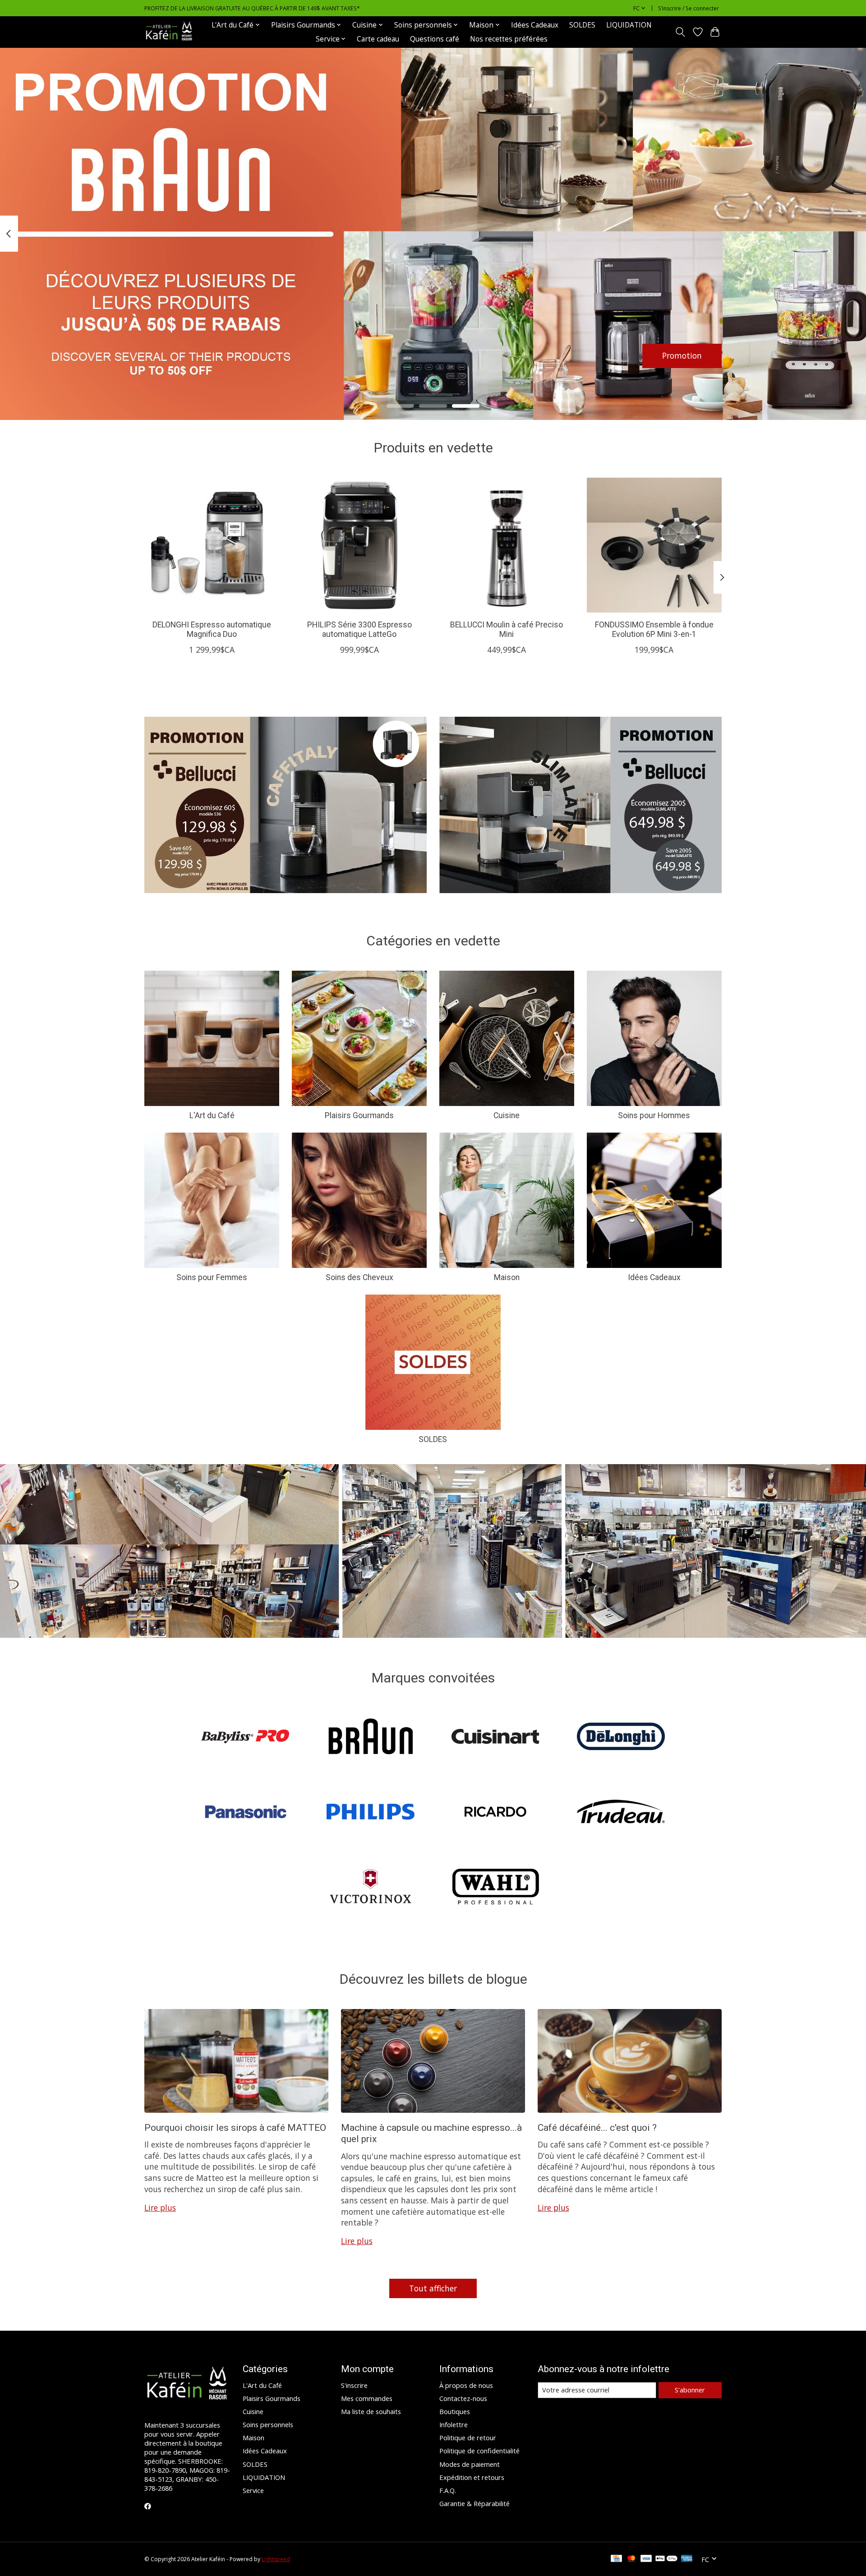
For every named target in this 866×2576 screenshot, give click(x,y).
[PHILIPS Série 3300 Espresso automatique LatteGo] (359, 545)
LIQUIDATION (629, 25)
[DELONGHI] (621, 1738)
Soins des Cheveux (359, 1277)
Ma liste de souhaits (371, 2411)
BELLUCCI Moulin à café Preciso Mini (507, 629)
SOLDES (582, 25)
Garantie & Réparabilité (474, 2503)
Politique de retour (468, 2438)
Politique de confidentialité (479, 2451)
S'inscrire (354, 2385)
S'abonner (690, 2390)
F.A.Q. (448, 2490)
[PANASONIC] (245, 1813)
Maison (507, 1277)
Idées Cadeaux (535, 25)
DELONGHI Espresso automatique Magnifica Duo (212, 629)
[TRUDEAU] (621, 1813)
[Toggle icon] (680, 32)
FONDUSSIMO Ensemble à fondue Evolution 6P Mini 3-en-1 (654, 629)
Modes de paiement (470, 2464)
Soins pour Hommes (654, 1115)
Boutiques (455, 2411)
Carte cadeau (378, 39)
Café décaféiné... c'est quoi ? (597, 2127)
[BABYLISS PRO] (245, 1738)
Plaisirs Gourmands (359, 1115)
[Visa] (646, 2559)
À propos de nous (466, 2385)
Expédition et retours (472, 2477)
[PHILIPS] (370, 1813)
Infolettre (454, 2424)
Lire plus (160, 2207)
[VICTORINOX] (370, 1888)
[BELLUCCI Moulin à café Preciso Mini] (507, 545)
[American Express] (687, 2559)
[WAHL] (496, 1888)
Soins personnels (268, 2424)
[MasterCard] (631, 2559)
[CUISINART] (496, 1738)
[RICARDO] (496, 1813)
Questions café (435, 39)
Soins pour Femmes (212, 1277)
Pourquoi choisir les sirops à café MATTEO (235, 2127)
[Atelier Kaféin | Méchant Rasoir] (169, 32)
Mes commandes (367, 2398)
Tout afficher (433, 2288)
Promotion (682, 355)
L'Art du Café (212, 1115)
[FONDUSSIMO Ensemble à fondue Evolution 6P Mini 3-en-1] (654, 545)
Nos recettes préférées (509, 39)
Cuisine (507, 1115)
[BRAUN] (370, 1738)
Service (253, 2490)
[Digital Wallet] (666, 2559)
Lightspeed (276, 2559)
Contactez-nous (463, 2398)
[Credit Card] (616, 2559)
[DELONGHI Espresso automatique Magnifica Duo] (212, 545)
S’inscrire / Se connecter (689, 8)
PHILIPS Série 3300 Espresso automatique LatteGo (359, 629)
